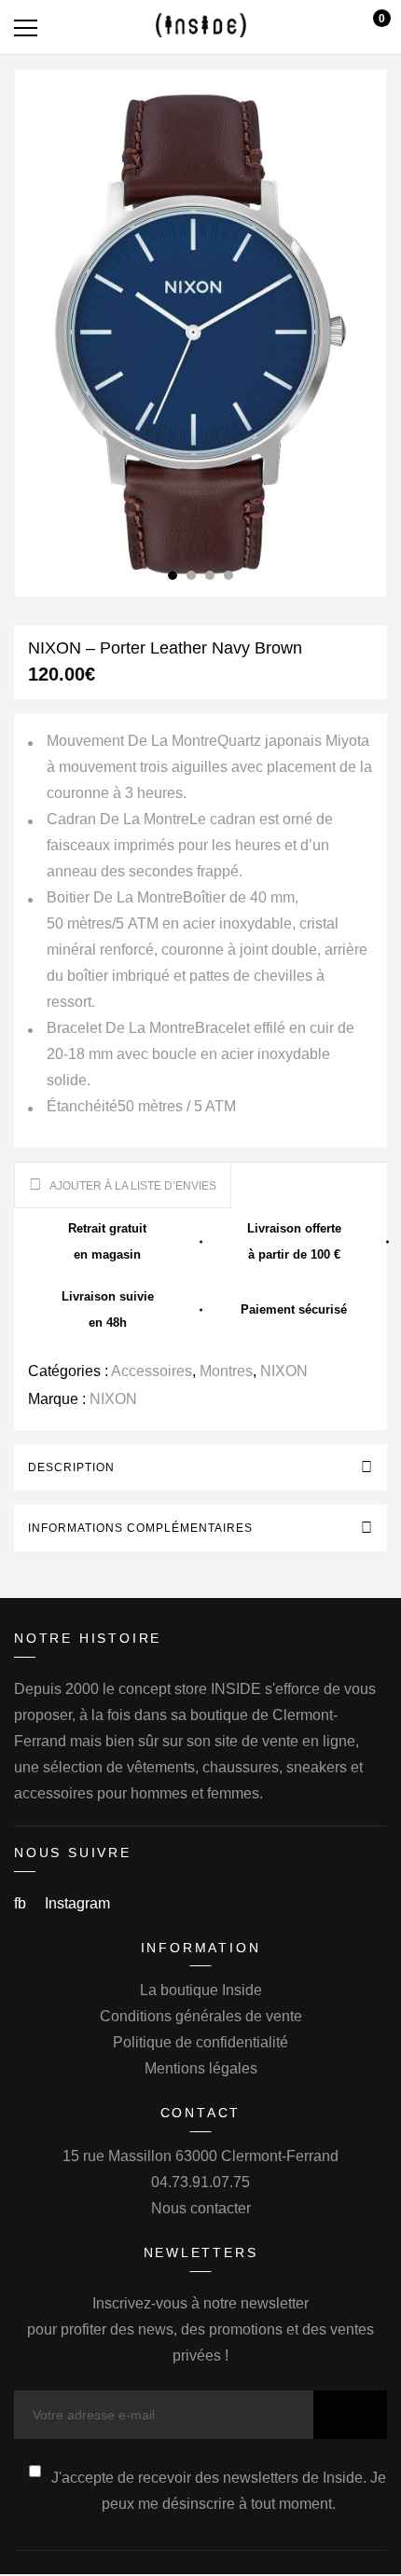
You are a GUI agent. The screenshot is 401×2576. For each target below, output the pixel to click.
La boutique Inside (201, 1990)
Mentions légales (201, 2068)
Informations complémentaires (140, 1528)
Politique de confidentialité (200, 2042)
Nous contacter (201, 2208)
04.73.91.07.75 (200, 2182)
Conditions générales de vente (201, 2016)
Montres (226, 1371)
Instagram (77, 1903)
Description (71, 1467)
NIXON (284, 1371)
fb (22, 1903)
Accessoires (152, 1371)
